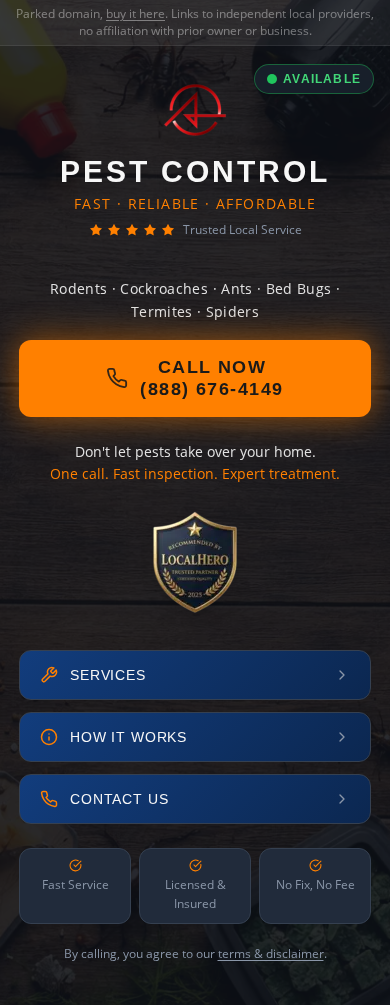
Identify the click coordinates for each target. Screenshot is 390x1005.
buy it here (135, 13)
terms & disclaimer (271, 953)
